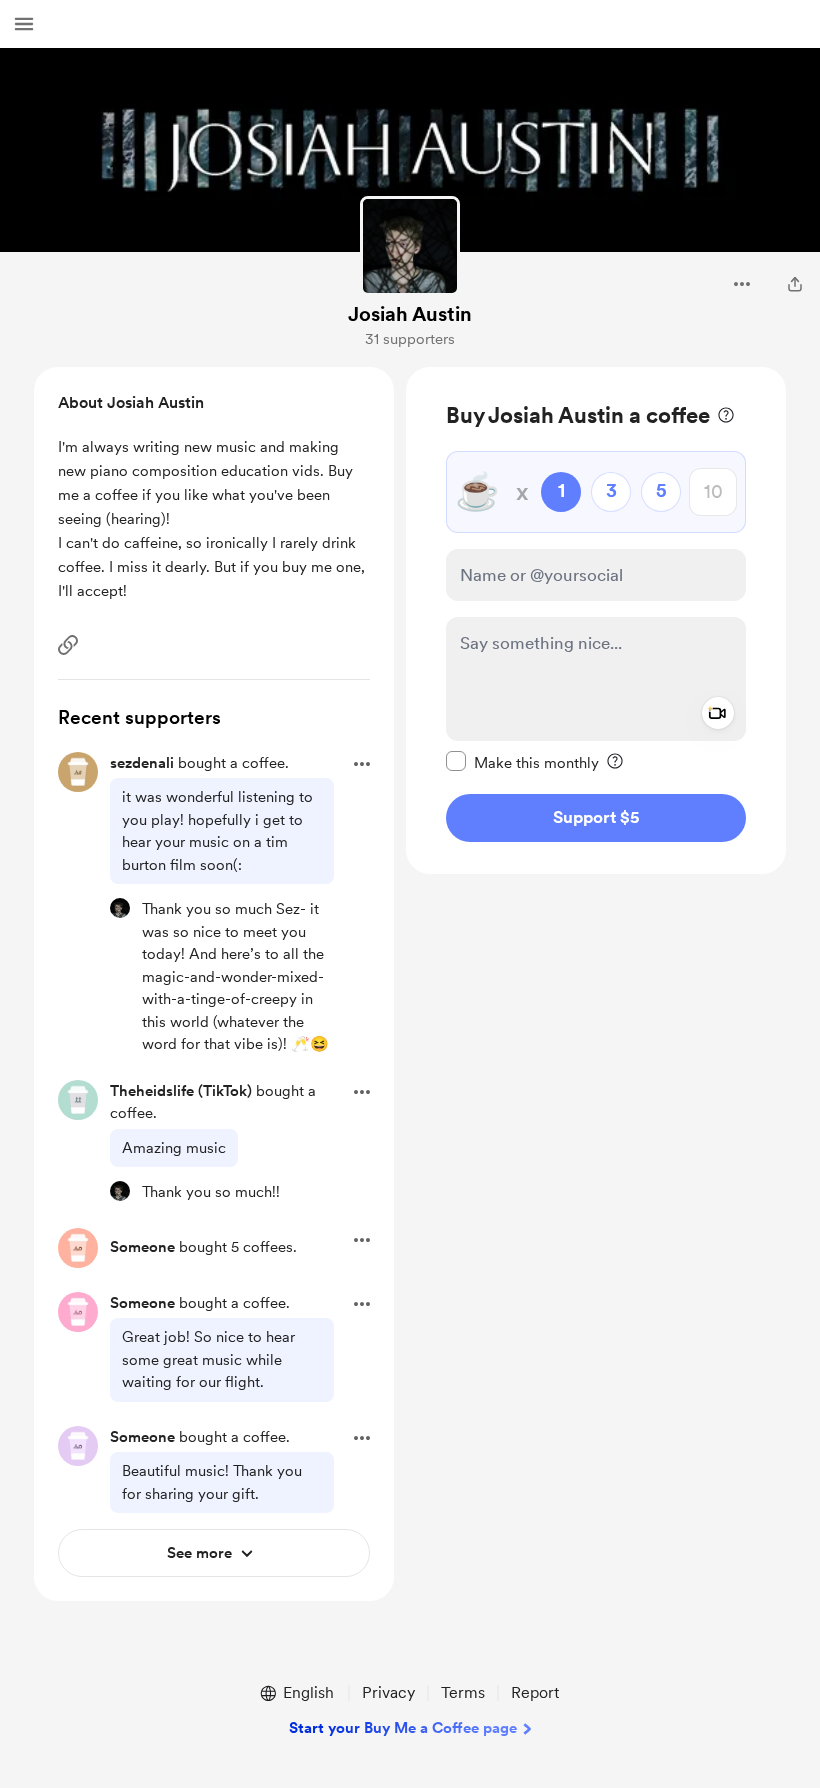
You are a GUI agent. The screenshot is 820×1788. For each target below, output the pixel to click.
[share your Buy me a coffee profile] (795, 284)
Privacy (388, 1692)
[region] (596, 620)
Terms (463, 1692)
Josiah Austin (410, 314)
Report (535, 1692)
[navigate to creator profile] (410, 246)
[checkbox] (522, 762)
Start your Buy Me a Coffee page (403, 1728)
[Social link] (68, 645)
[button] (24, 24)
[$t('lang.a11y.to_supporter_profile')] (120, 908)
